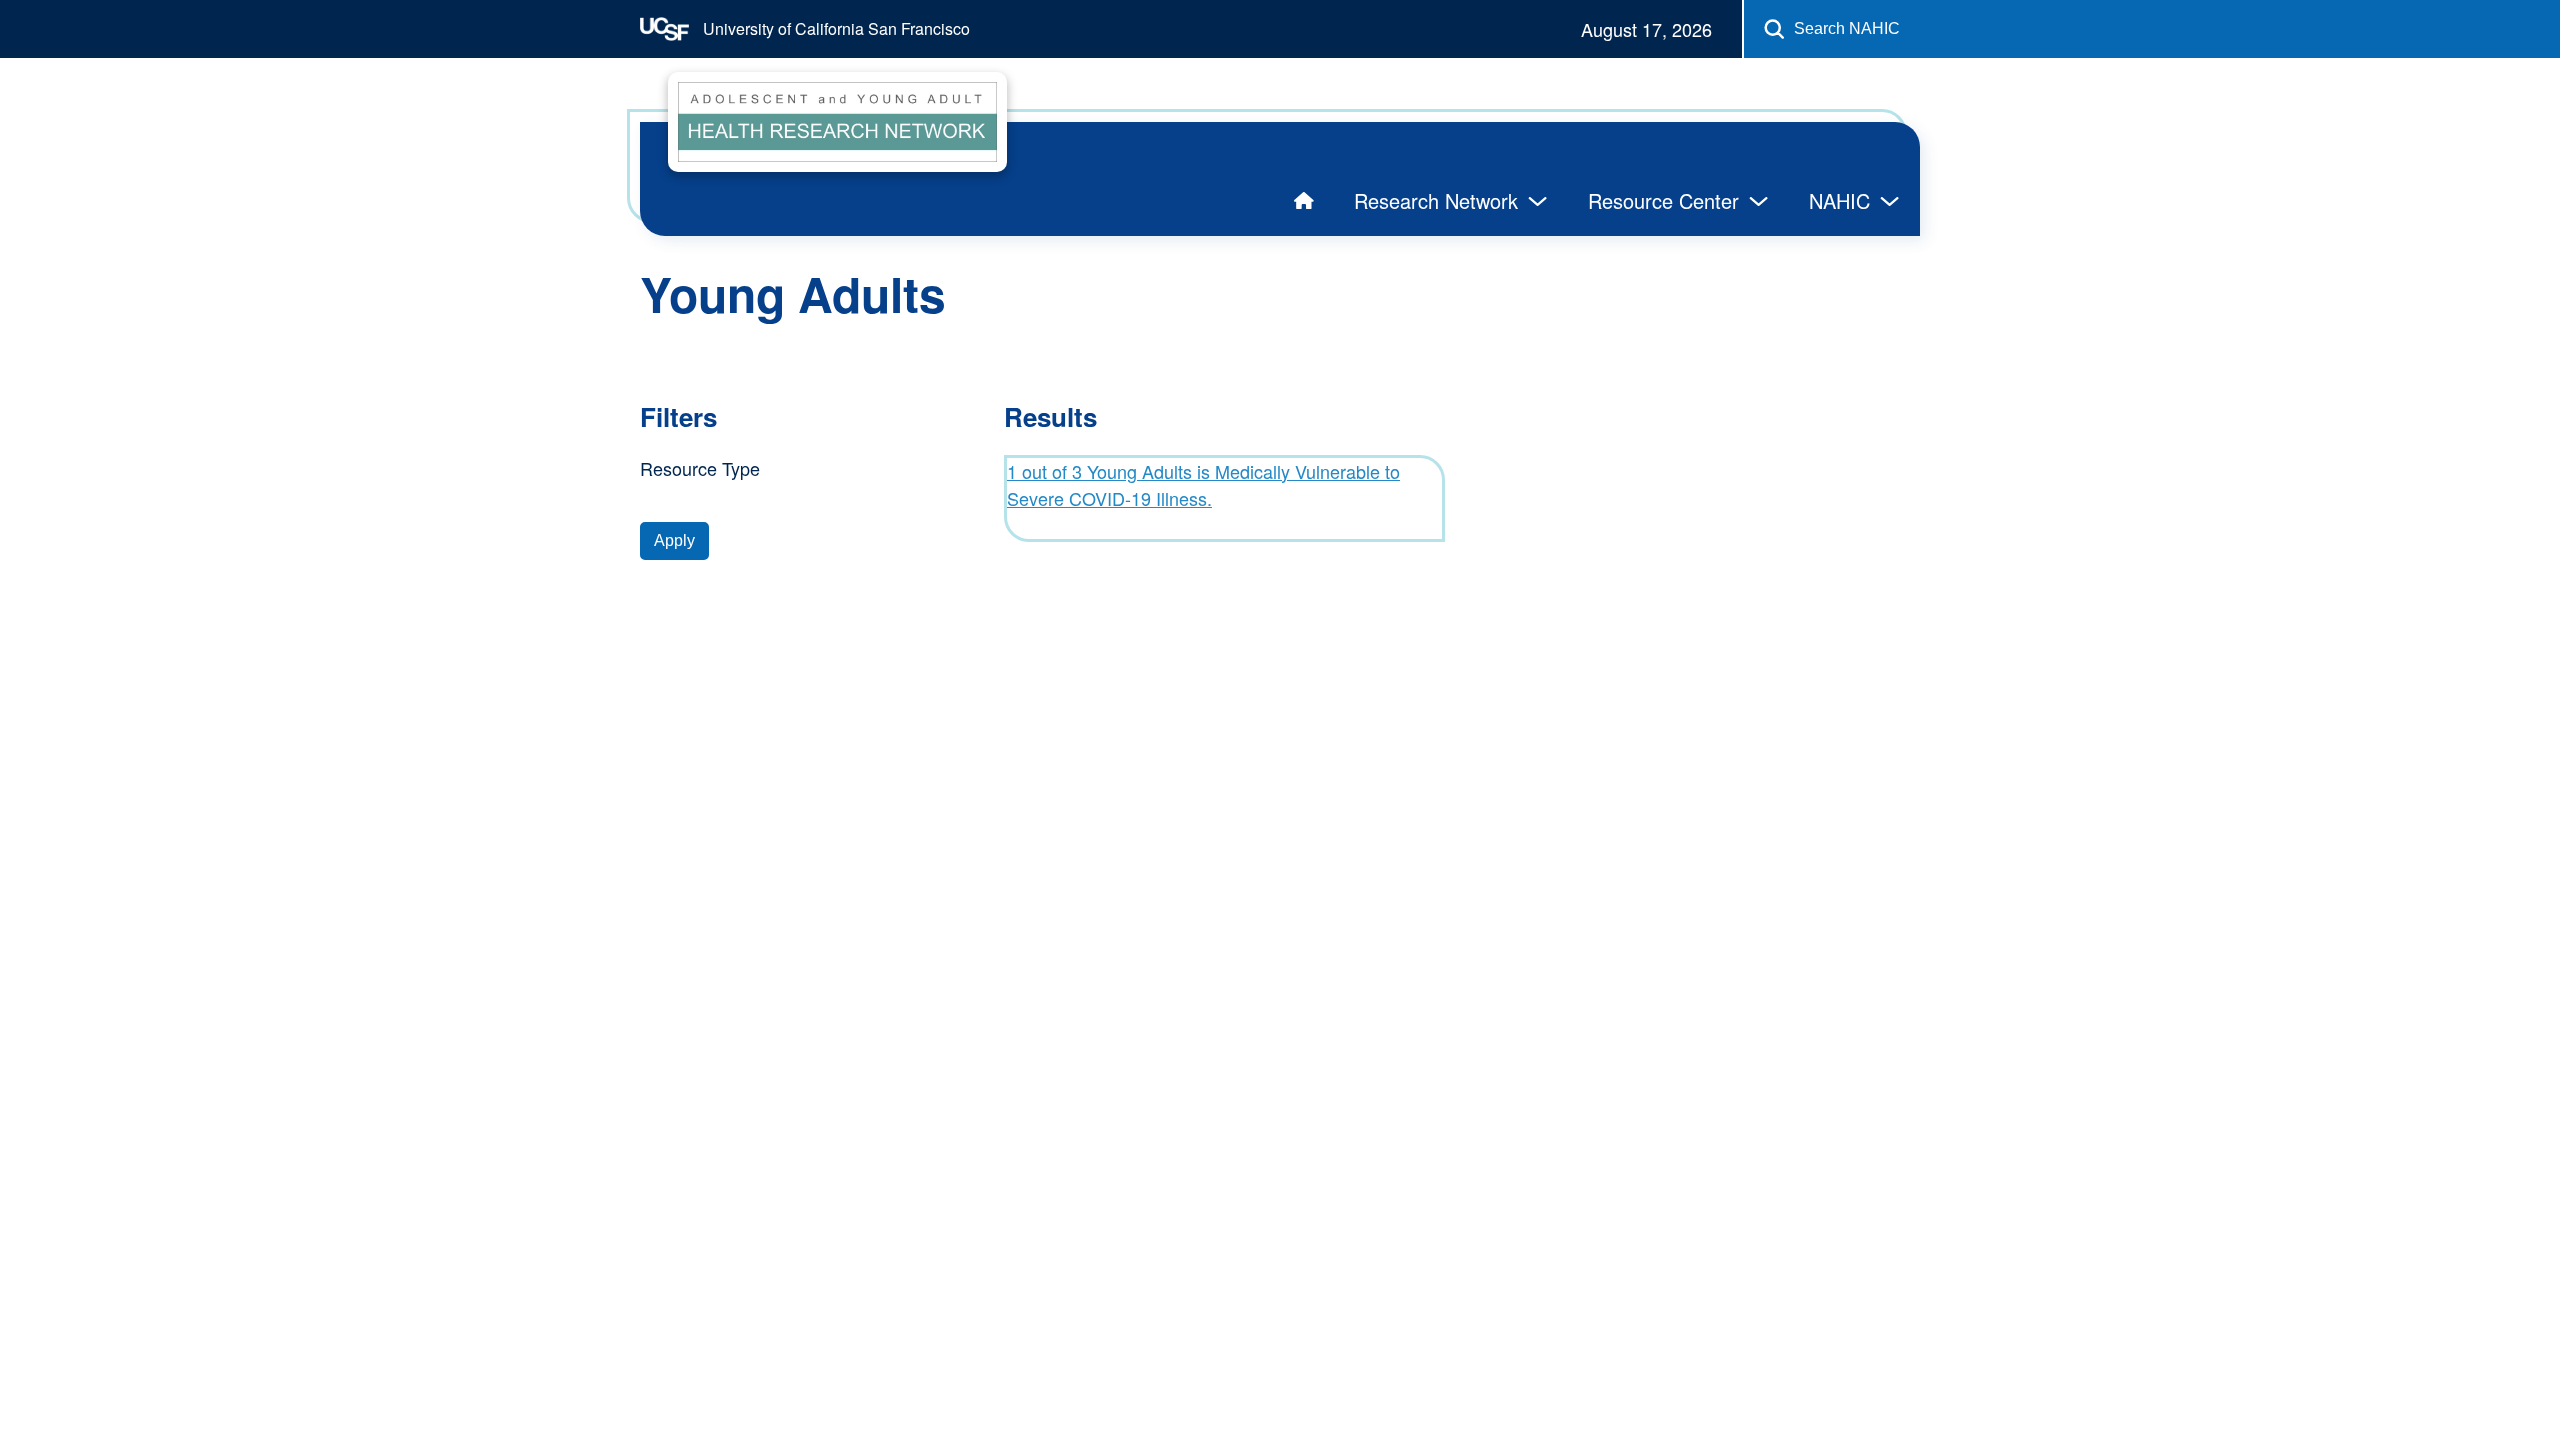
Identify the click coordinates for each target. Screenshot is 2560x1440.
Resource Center (1663, 200)
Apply (674, 540)
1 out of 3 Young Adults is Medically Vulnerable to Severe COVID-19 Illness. (1203, 484)
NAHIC (1839, 200)
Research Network (1436, 200)
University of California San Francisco (834, 28)
